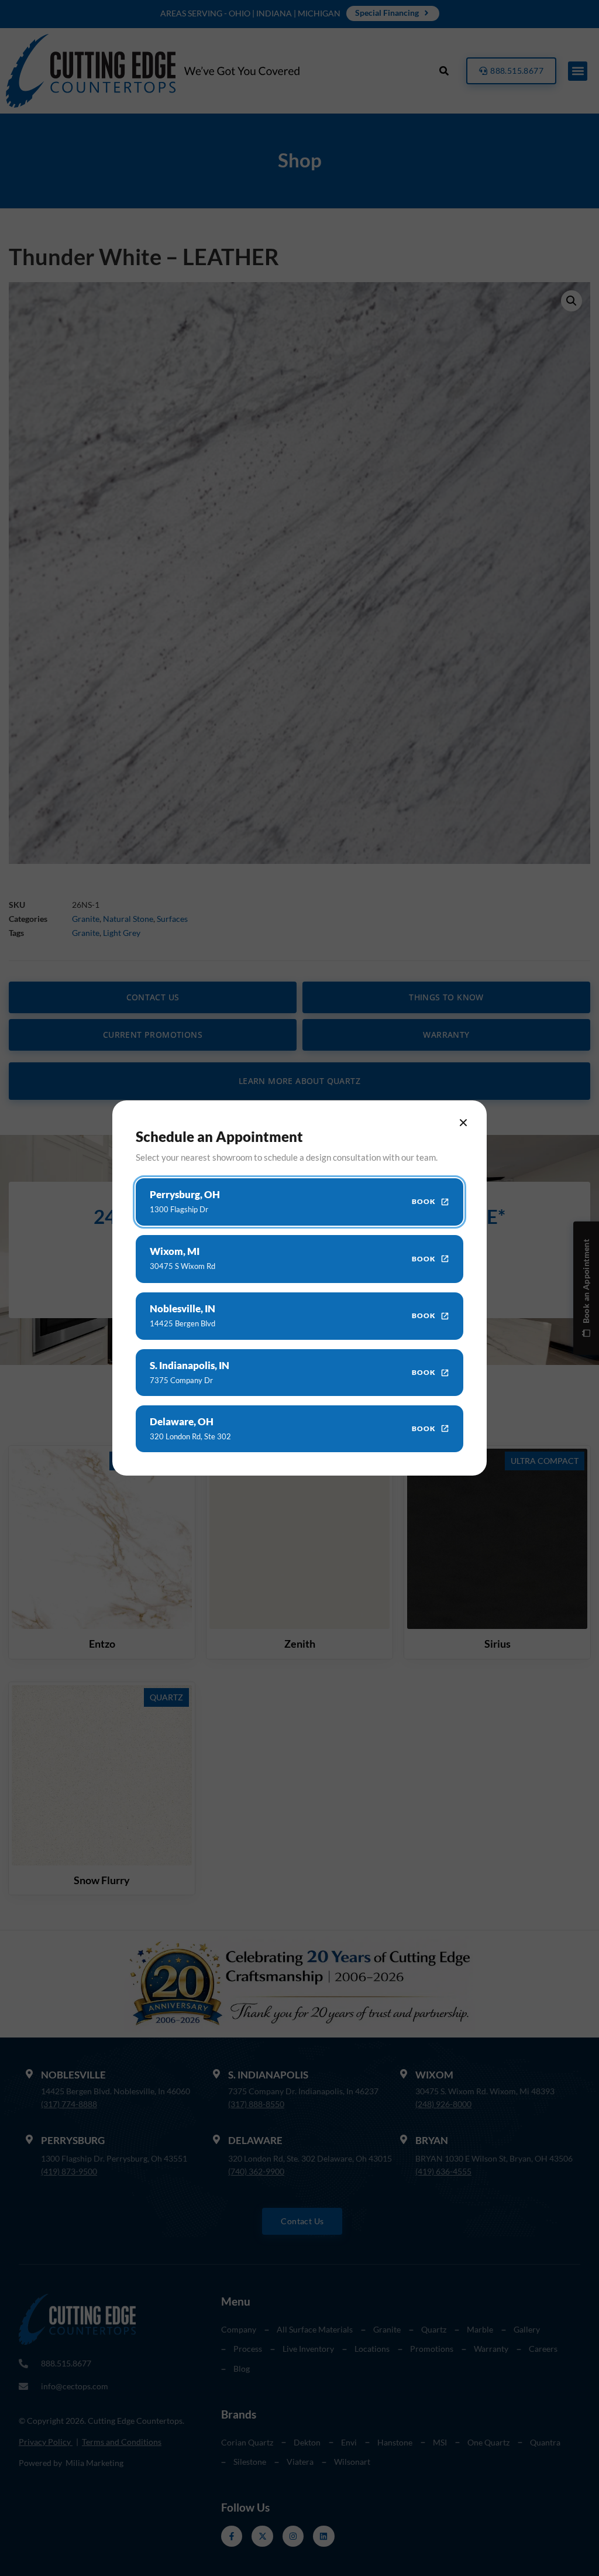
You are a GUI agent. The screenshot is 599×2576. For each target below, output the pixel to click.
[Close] (463, 1123)
